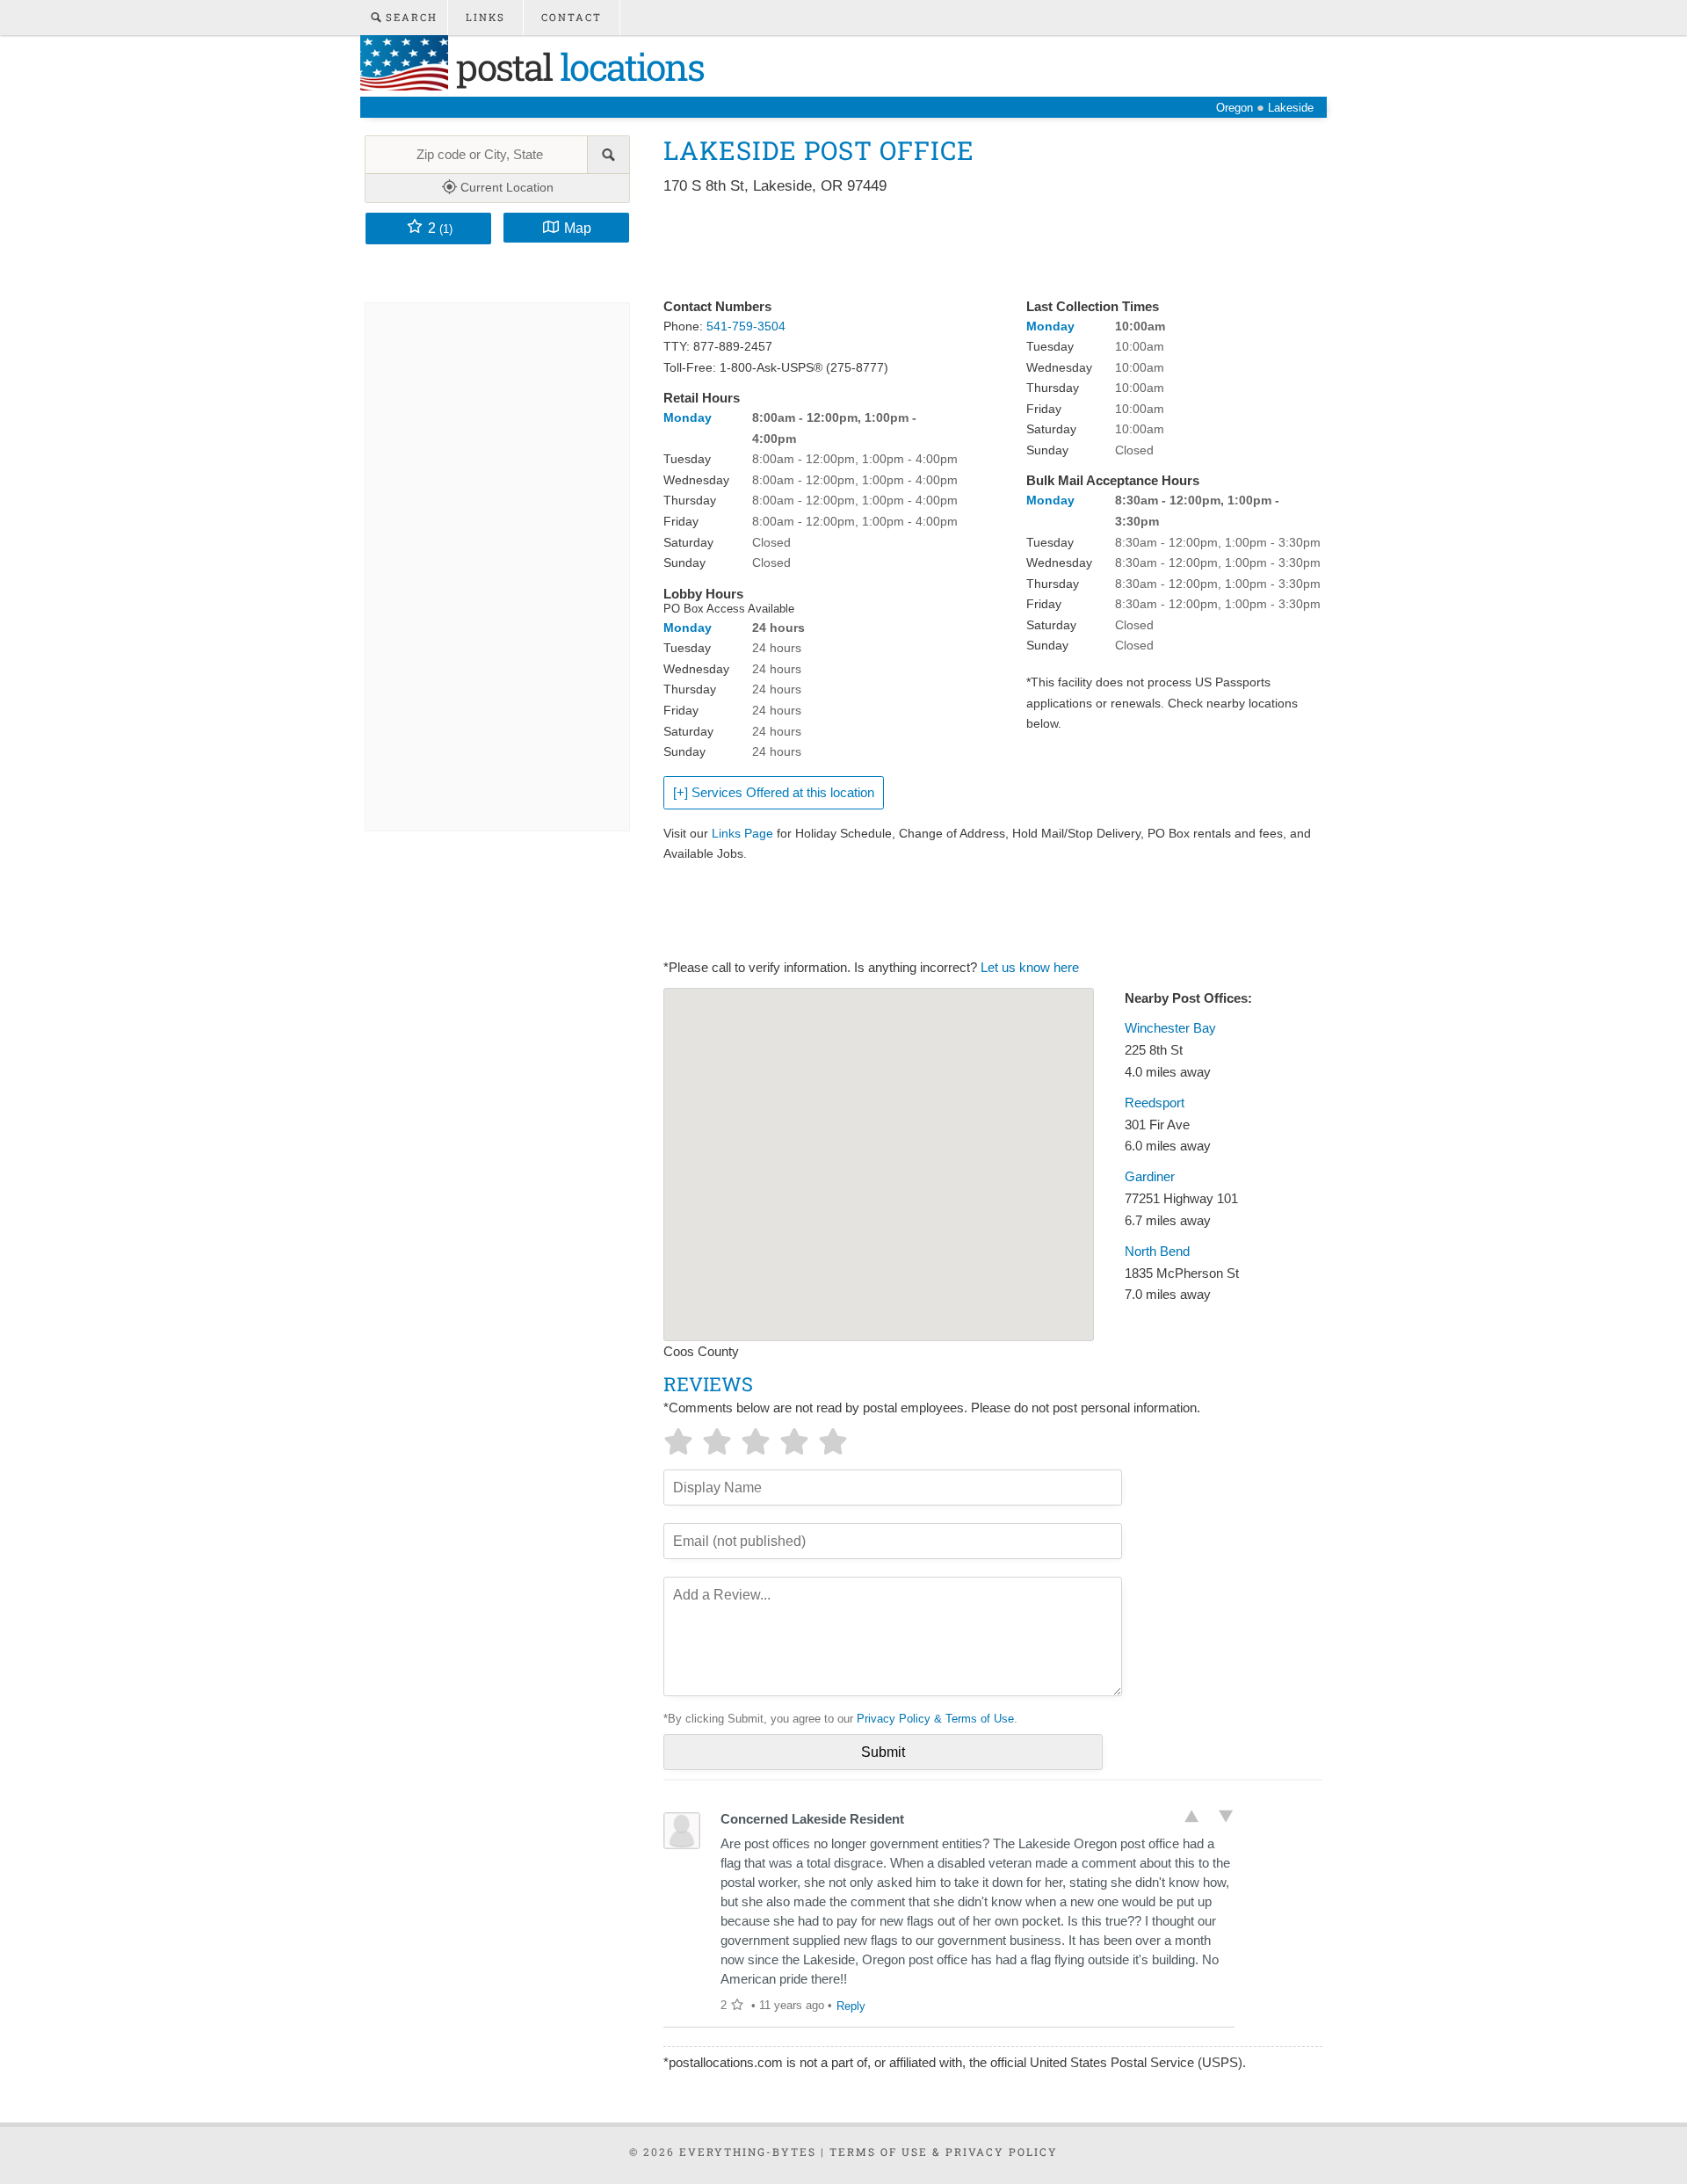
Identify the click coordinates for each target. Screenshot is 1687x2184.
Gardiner (1150, 1177)
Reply (851, 2006)
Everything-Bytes (748, 2151)
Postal (576, 66)
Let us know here (1030, 968)
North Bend (1157, 1252)
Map (578, 228)
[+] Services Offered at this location (774, 793)
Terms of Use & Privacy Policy (944, 2151)
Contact (572, 17)
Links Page (742, 833)
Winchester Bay (1170, 1028)
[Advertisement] (983, 248)
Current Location (505, 187)
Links (485, 17)
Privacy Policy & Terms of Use (935, 1719)
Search (409, 17)
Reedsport (1155, 1103)
